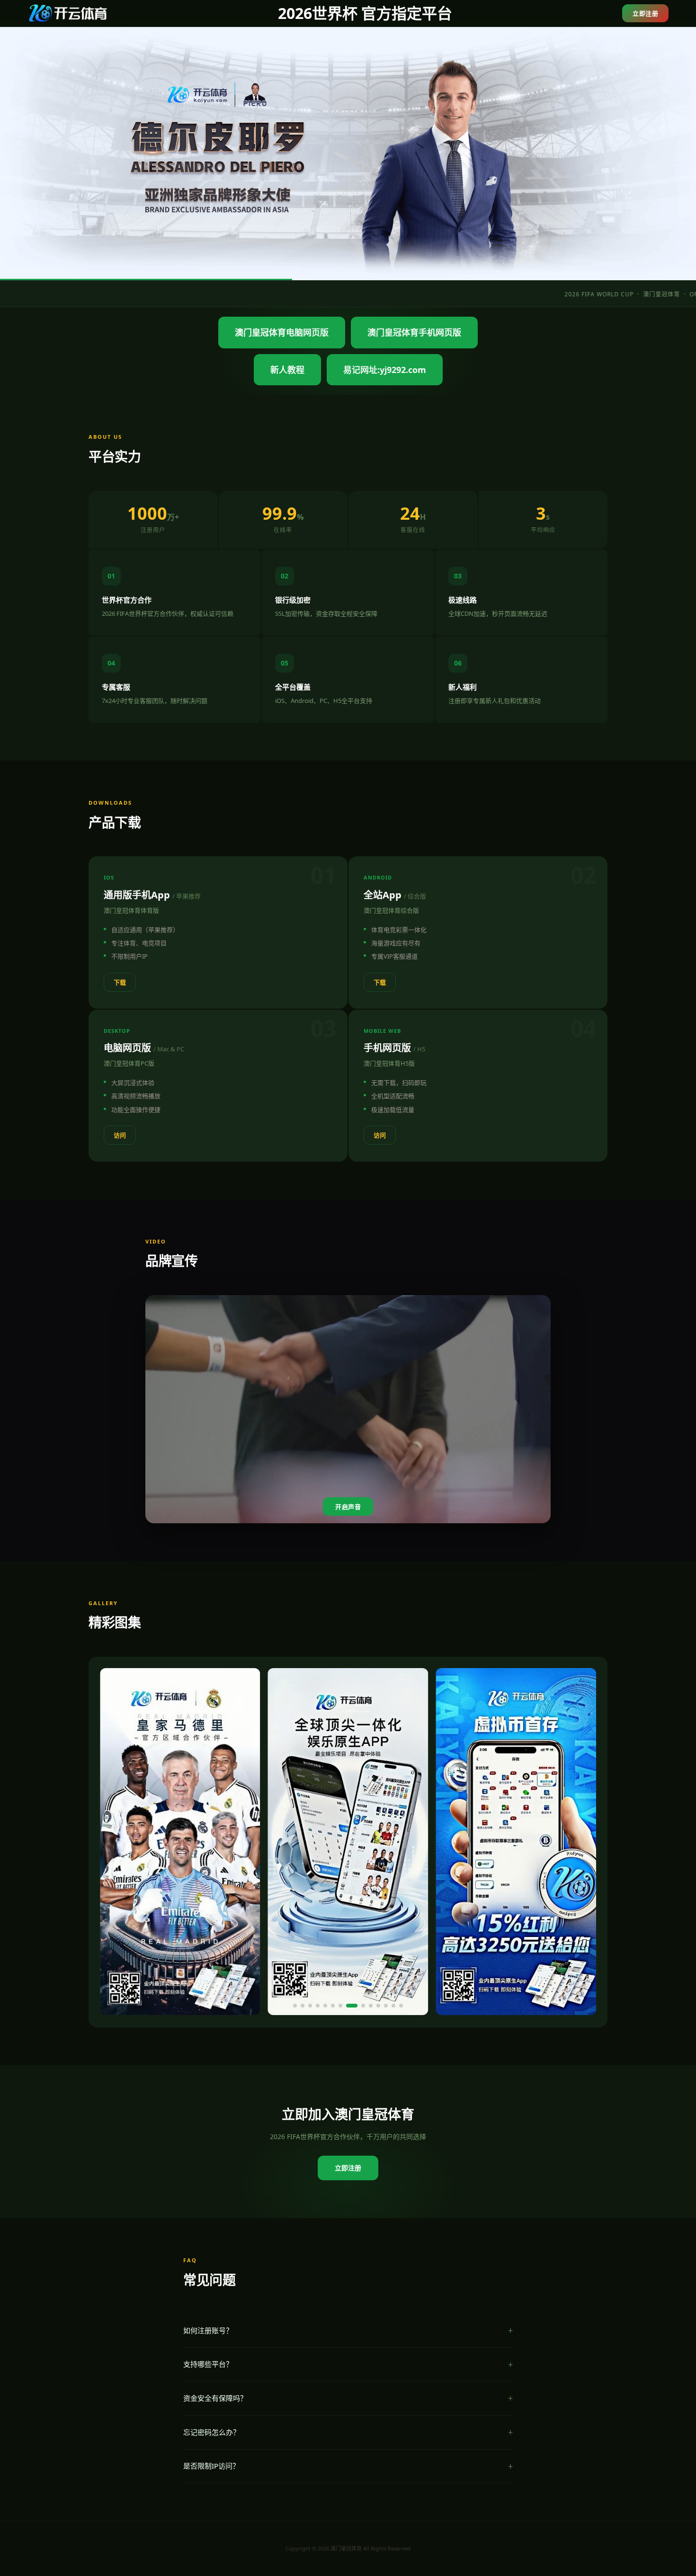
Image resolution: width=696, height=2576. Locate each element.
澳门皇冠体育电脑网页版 (282, 332)
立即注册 (645, 13)
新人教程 (287, 370)
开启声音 (348, 1507)
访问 (120, 1135)
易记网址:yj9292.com (385, 370)
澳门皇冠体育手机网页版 (414, 332)
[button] (295, 2006)
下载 (120, 982)
